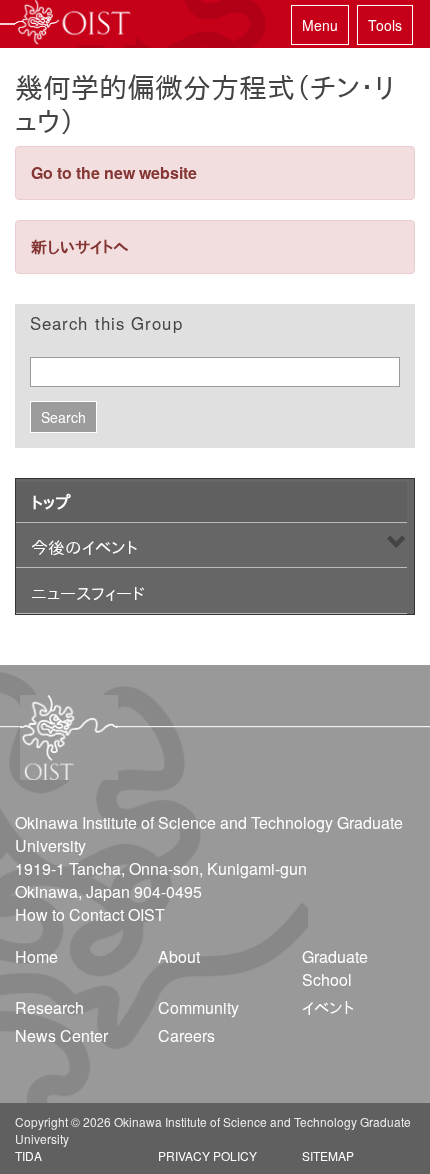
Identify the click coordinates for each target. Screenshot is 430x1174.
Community (198, 1007)
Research (49, 1007)
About (179, 956)
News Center (61, 1035)
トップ (50, 502)
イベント (328, 1007)
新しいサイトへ (80, 246)
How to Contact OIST (90, 914)
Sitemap (328, 1155)
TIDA (28, 1155)
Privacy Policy (207, 1155)
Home (36, 956)
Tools (385, 25)
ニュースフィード (88, 593)
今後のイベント (84, 547)
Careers (186, 1035)
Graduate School (335, 968)
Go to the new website (114, 172)
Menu (320, 25)
